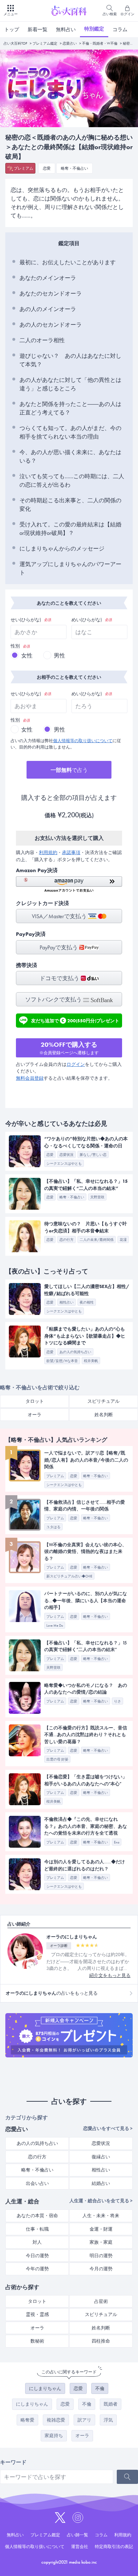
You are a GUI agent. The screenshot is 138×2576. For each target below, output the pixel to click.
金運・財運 (101, 2229)
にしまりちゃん (45, 2388)
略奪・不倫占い (74, 168)
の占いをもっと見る (52, 1993)
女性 (27, 656)
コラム (120, 29)
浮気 (108, 2420)
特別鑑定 (94, 29)
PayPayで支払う (59, 947)
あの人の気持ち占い (37, 2143)
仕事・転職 (37, 2229)
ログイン (76, 1064)
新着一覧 (38, 29)
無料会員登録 (30, 1078)
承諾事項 (71, 852)
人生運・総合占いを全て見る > (101, 2201)
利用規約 (48, 852)
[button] (69, 884)
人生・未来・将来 (101, 2216)
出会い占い (37, 2183)
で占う (69, 770)
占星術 (101, 2301)
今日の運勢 (37, 2256)
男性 (59, 656)
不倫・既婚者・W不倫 (100, 43)
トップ (12, 29)
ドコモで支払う (60, 978)
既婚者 (111, 2404)
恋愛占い (70, 43)
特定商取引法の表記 (114, 2547)
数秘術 (37, 2341)
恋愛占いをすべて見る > (108, 2128)
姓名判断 (104, 1415)
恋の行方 (37, 2157)
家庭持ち (54, 2436)
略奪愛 (27, 2420)
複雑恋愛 (56, 2420)
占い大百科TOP (15, 43)
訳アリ (84, 2420)
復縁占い (101, 2157)
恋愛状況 (101, 2143)
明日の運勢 (101, 2256)
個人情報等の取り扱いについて (83, 741)
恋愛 (47, 168)
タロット (35, 1401)
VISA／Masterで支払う (60, 916)
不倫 (100, 2388)
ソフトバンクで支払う (54, 999)
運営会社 (80, 2547)
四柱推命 (101, 2341)
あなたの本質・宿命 (37, 2216)
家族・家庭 (101, 2242)
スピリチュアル (103, 1401)
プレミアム (24, 168)
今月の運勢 (101, 2269)
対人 (37, 2242)
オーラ (34, 1415)
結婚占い (101, 2183)
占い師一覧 (77, 2535)
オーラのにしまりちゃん (72, 1937)
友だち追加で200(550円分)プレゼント (75, 1020)
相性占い (101, 2170)
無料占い (66, 29)
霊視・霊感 (37, 2314)
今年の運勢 (37, 2269)
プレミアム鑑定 (45, 43)
